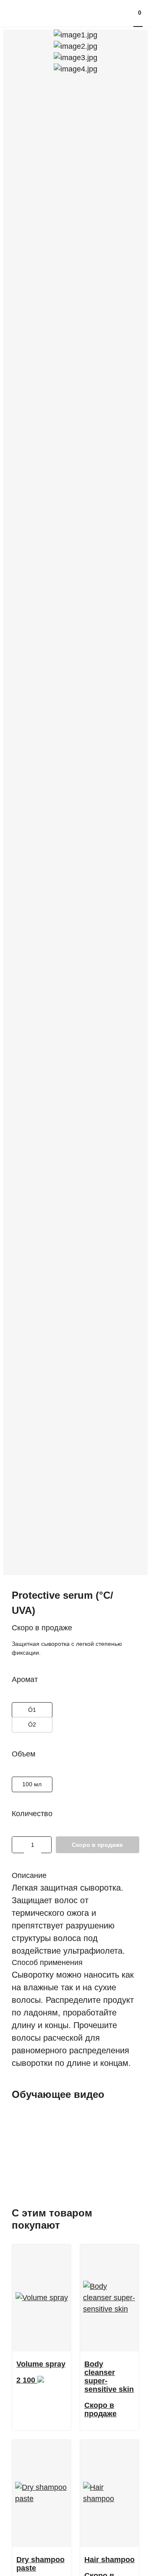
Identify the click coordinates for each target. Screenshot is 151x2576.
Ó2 (27, 1723)
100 (29, 1783)
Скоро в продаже (97, 1845)
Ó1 (27, 1708)
